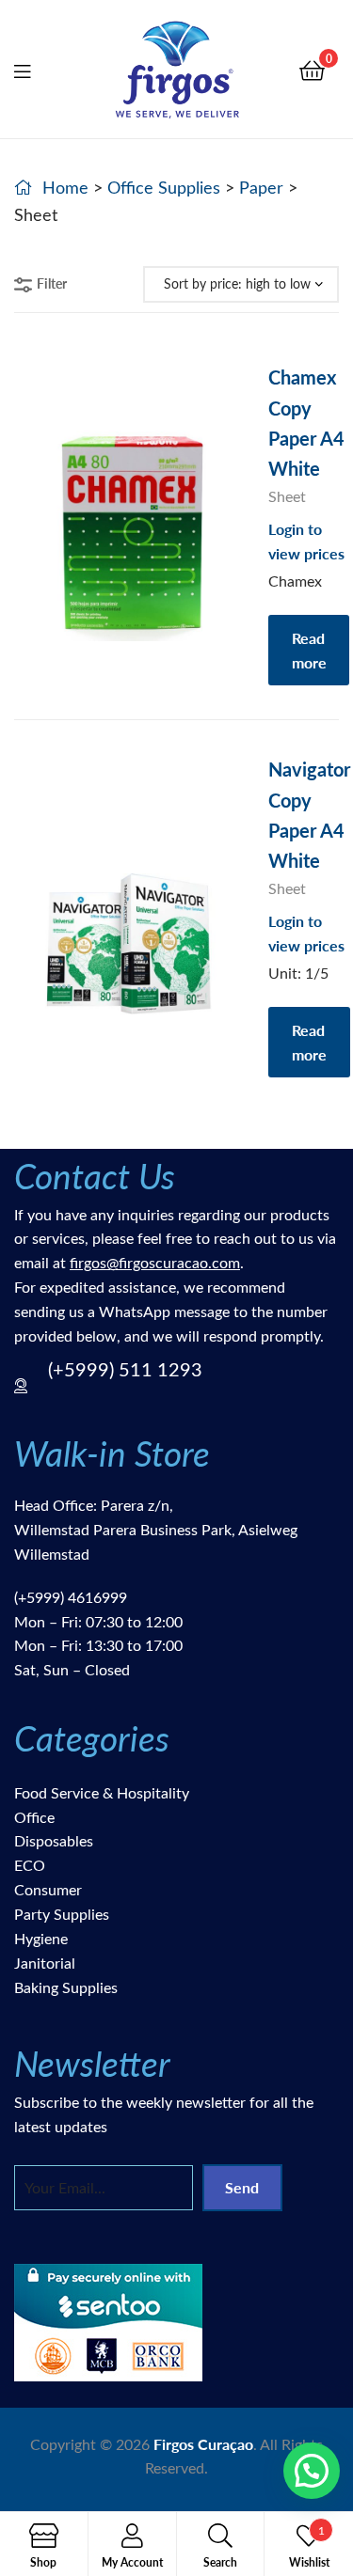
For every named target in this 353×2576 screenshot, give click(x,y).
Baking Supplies (66, 1987)
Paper (261, 187)
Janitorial (45, 1963)
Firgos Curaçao (203, 2444)
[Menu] (34, 69)
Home (65, 187)
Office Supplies (164, 187)
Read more (309, 650)
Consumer (48, 1889)
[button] (312, 2471)
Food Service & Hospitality (102, 1792)
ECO (30, 1865)
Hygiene (41, 1938)
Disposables (54, 1840)
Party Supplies (62, 1914)
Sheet (287, 496)
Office (34, 1817)
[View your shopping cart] (312, 69)
